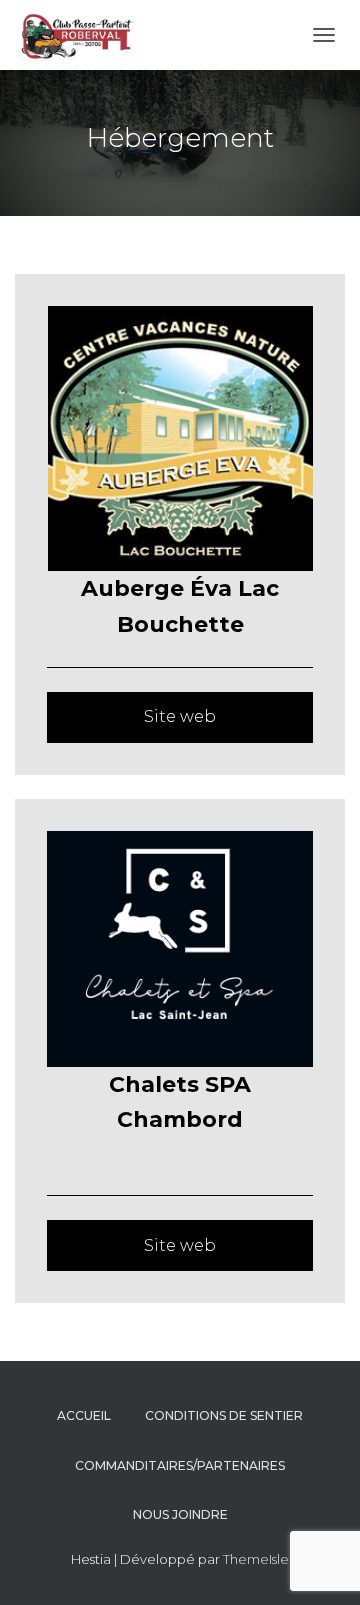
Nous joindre (180, 1514)
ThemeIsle (256, 1559)
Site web (180, 716)
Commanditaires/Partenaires (180, 1465)
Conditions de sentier (224, 1415)
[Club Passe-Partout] (83, 35)
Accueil (84, 1415)
